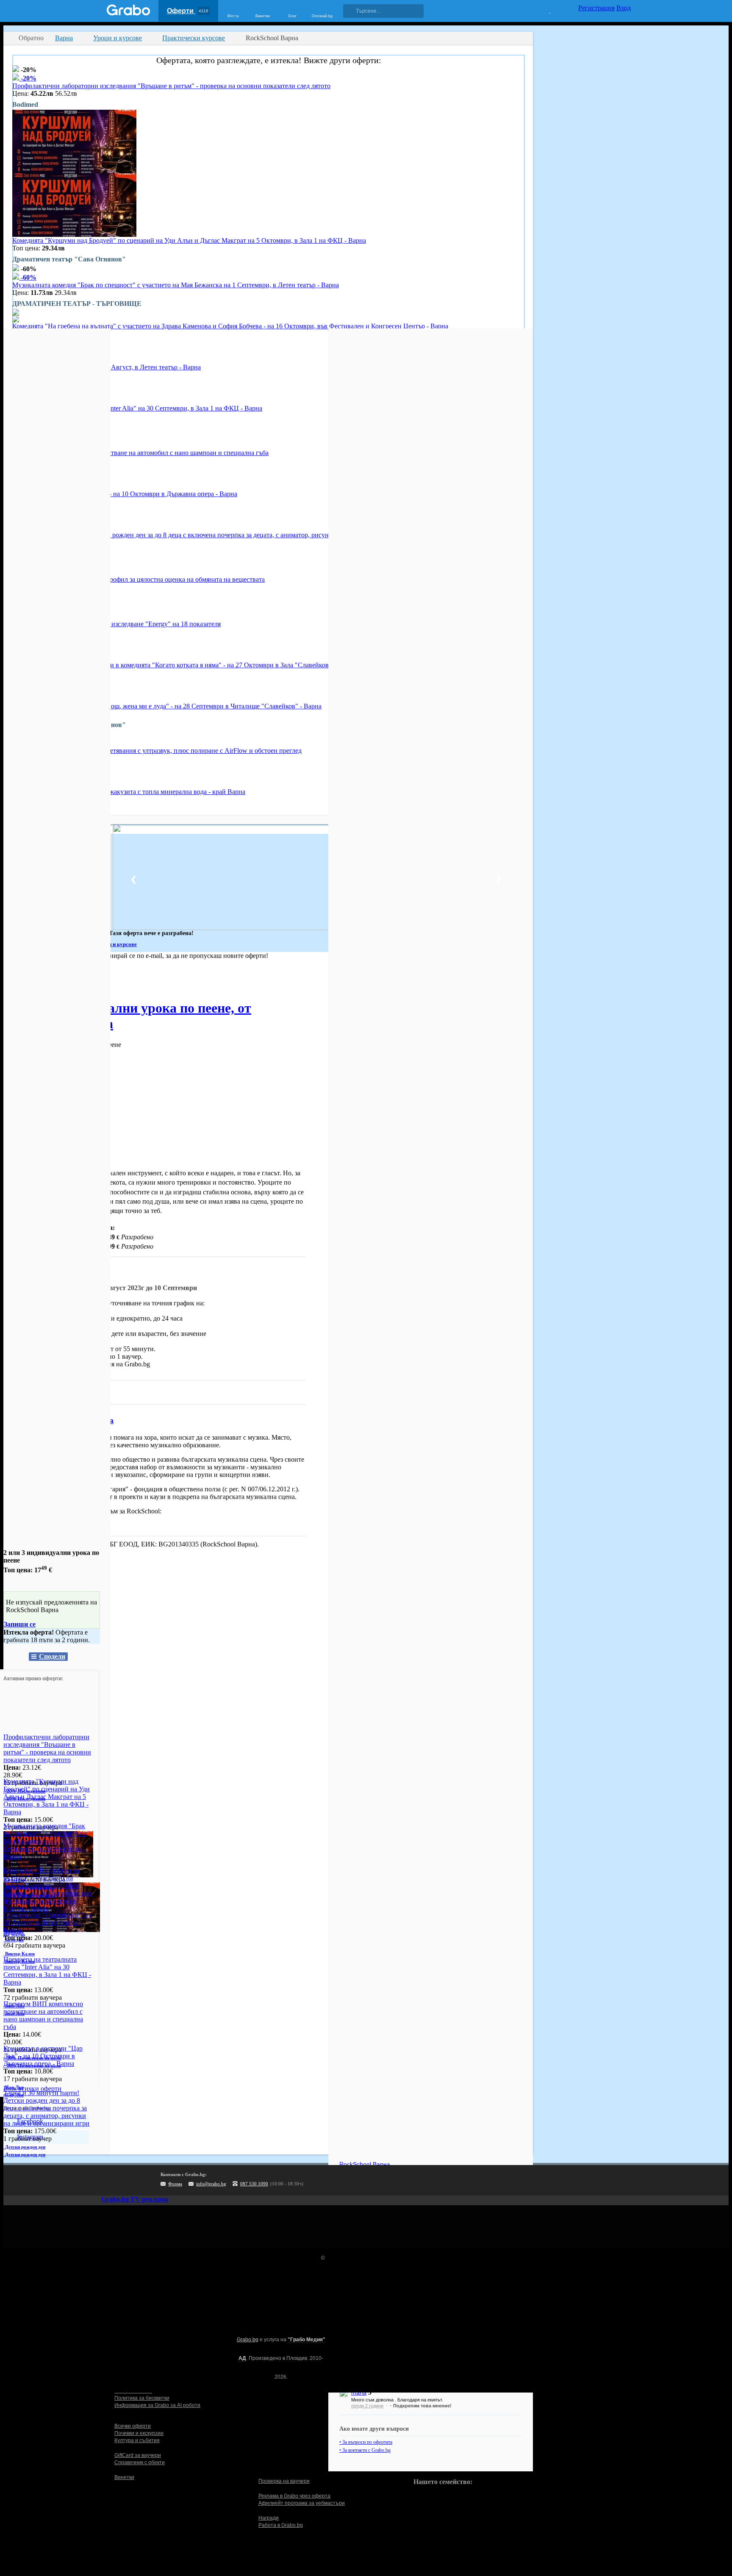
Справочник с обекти (140, 2462)
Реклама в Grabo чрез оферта (294, 2496)
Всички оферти (133, 2426)
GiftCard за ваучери (138, 2455)
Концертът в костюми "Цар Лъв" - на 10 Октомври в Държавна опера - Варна (125, 494)
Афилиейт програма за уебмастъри (302, 2503)
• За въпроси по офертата (366, 2442)
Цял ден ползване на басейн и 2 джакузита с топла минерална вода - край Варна (129, 792)
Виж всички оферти (32, 2089)
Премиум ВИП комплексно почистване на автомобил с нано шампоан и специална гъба (140, 453)
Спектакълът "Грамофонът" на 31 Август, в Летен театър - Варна (48, 1922)
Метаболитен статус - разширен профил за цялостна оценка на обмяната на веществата (139, 579)
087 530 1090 (254, 2184)
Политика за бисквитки (142, 2398)
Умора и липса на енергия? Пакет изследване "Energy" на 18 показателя (116, 624)
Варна (12, 980)
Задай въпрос (34, 1392)
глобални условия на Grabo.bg (106, 1364)
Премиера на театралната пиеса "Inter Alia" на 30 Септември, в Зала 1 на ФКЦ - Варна (137, 408)
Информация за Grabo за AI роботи (157, 2405)
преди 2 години (367, 2406)
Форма (175, 2184)
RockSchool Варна (82, 1421)
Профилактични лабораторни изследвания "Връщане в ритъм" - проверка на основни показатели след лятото (171, 86)
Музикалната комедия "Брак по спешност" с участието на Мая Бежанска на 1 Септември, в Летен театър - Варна (176, 285)
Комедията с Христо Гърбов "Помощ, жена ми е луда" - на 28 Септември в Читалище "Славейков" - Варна (167, 706)
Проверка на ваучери (284, 2481)
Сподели (52, 1656)
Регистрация (596, 8)
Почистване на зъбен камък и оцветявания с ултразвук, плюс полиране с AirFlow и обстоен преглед (157, 751)
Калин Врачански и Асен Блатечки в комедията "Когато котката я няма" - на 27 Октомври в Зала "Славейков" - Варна (184, 665)
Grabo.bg (248, 2340)
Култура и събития (137, 2440)
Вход (624, 8)
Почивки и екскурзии (139, 2433)
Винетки (124, 2477)
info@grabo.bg (211, 2184)
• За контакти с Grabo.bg (365, 2450)
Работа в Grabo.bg (281, 2525)
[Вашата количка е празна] (545, 10)
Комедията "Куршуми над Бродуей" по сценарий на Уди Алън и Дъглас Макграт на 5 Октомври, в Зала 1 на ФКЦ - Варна (189, 240)
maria (359, 2393)
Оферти (188, 11)
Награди (269, 2518)
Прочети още (22, 1525)
